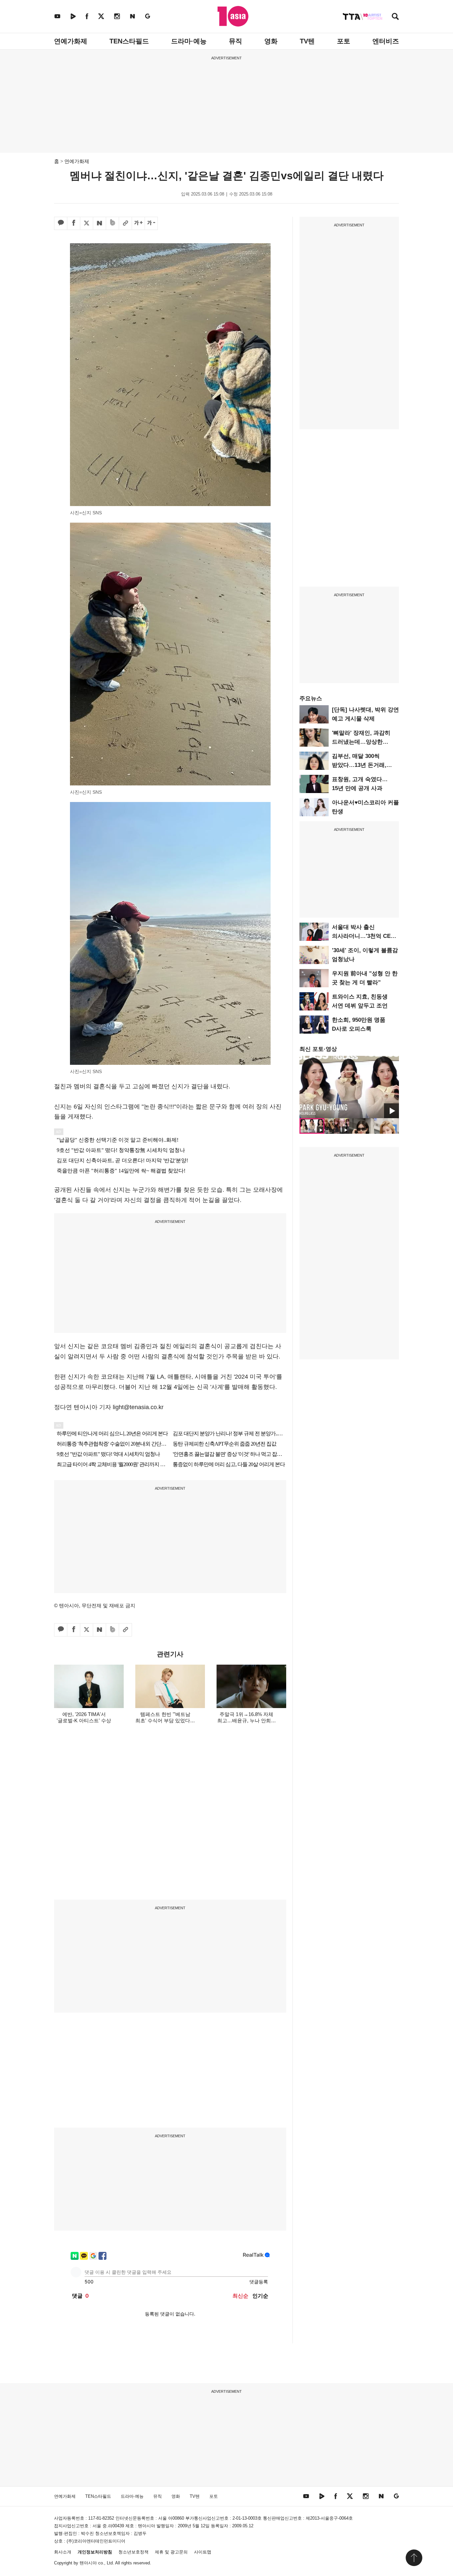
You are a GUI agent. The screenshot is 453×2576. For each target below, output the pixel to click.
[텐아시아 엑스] (101, 16)
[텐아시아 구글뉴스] (148, 16)
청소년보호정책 (133, 2552)
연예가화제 (71, 41)
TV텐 (307, 41)
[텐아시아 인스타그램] (117, 16)
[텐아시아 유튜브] (57, 16)
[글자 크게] (138, 223)
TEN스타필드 (129, 41)
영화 (271, 41)
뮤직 (235, 41)
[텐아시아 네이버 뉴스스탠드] (132, 16)
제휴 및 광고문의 (171, 2552)
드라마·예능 (189, 41)
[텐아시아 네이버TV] (73, 16)
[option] (349, 1087)
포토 (344, 41)
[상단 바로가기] (414, 2558)
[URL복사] (125, 223)
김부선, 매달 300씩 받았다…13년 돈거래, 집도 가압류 (359, 765)
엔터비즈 (386, 41)
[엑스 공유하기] (87, 223)
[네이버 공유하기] (99, 223)
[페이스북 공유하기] (74, 223)
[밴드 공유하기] (112, 223)
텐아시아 (88, 2563)
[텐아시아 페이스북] (87, 16)
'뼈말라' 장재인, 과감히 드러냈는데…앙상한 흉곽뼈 (361, 742)
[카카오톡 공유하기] (61, 223)
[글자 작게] (151, 223)
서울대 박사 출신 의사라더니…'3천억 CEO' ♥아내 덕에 (364, 936)
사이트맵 (203, 2552)
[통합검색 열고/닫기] (395, 17)
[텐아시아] (233, 16)
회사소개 (63, 2552)
